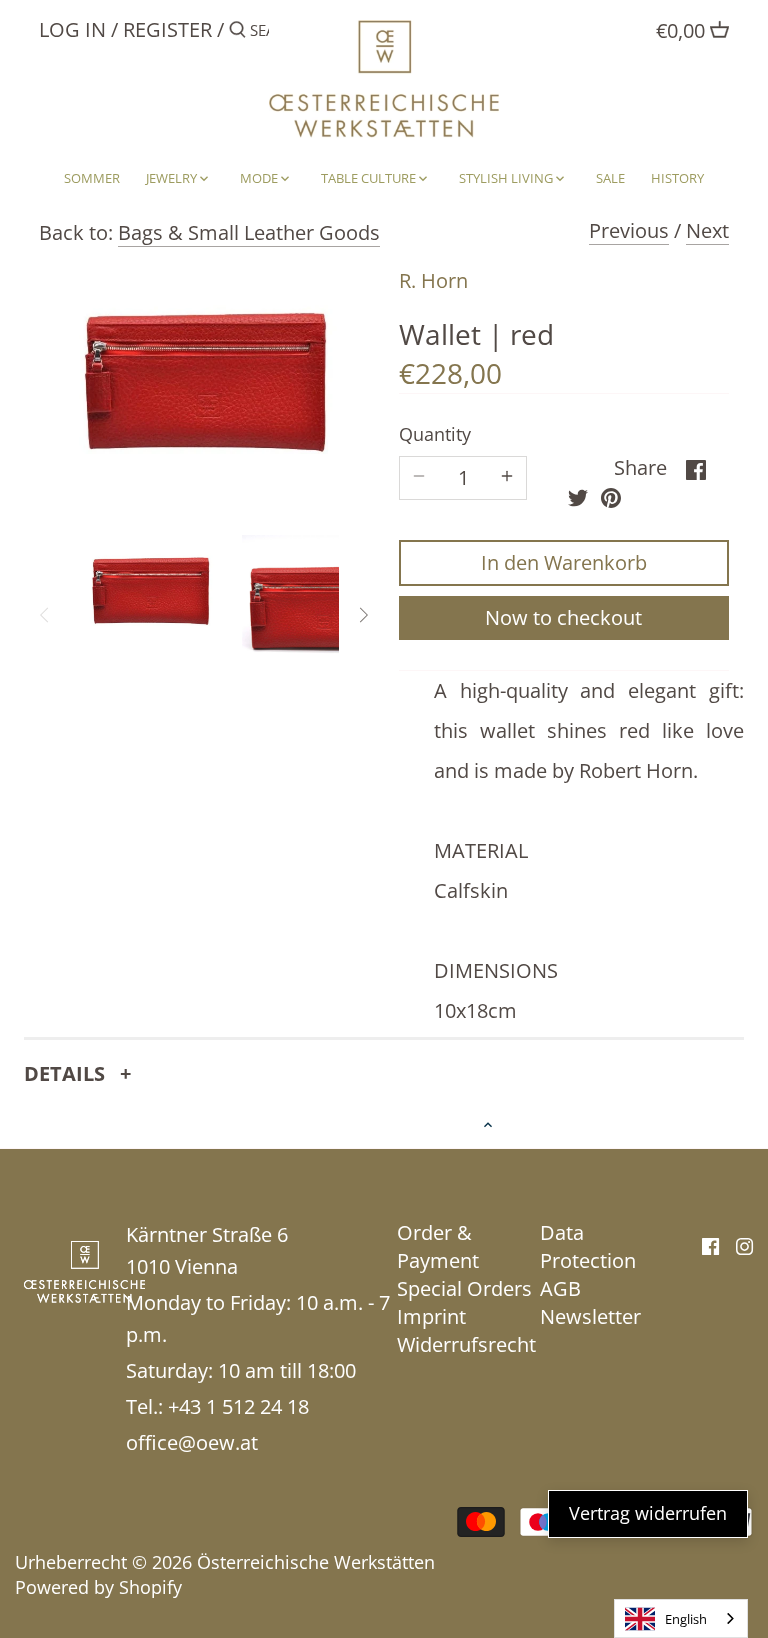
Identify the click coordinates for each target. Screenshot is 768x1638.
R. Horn (433, 280)
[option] (150, 589)
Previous (629, 230)
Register (167, 29)
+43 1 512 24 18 (238, 1406)
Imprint (431, 1316)
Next (707, 230)
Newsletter (590, 1316)
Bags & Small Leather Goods (249, 232)
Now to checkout (563, 617)
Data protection (588, 1246)
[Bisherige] (45, 615)
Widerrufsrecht (466, 1344)
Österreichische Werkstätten (316, 1562)
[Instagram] (744, 1245)
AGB (560, 1288)
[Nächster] (363, 615)
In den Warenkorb (564, 562)
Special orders (464, 1288)
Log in (72, 29)
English (686, 1619)
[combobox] (681, 1618)
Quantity (435, 435)
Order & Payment (438, 1246)
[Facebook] (710, 1245)
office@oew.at (192, 1442)
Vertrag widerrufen (648, 1513)
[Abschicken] (237, 33)
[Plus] (507, 478)
